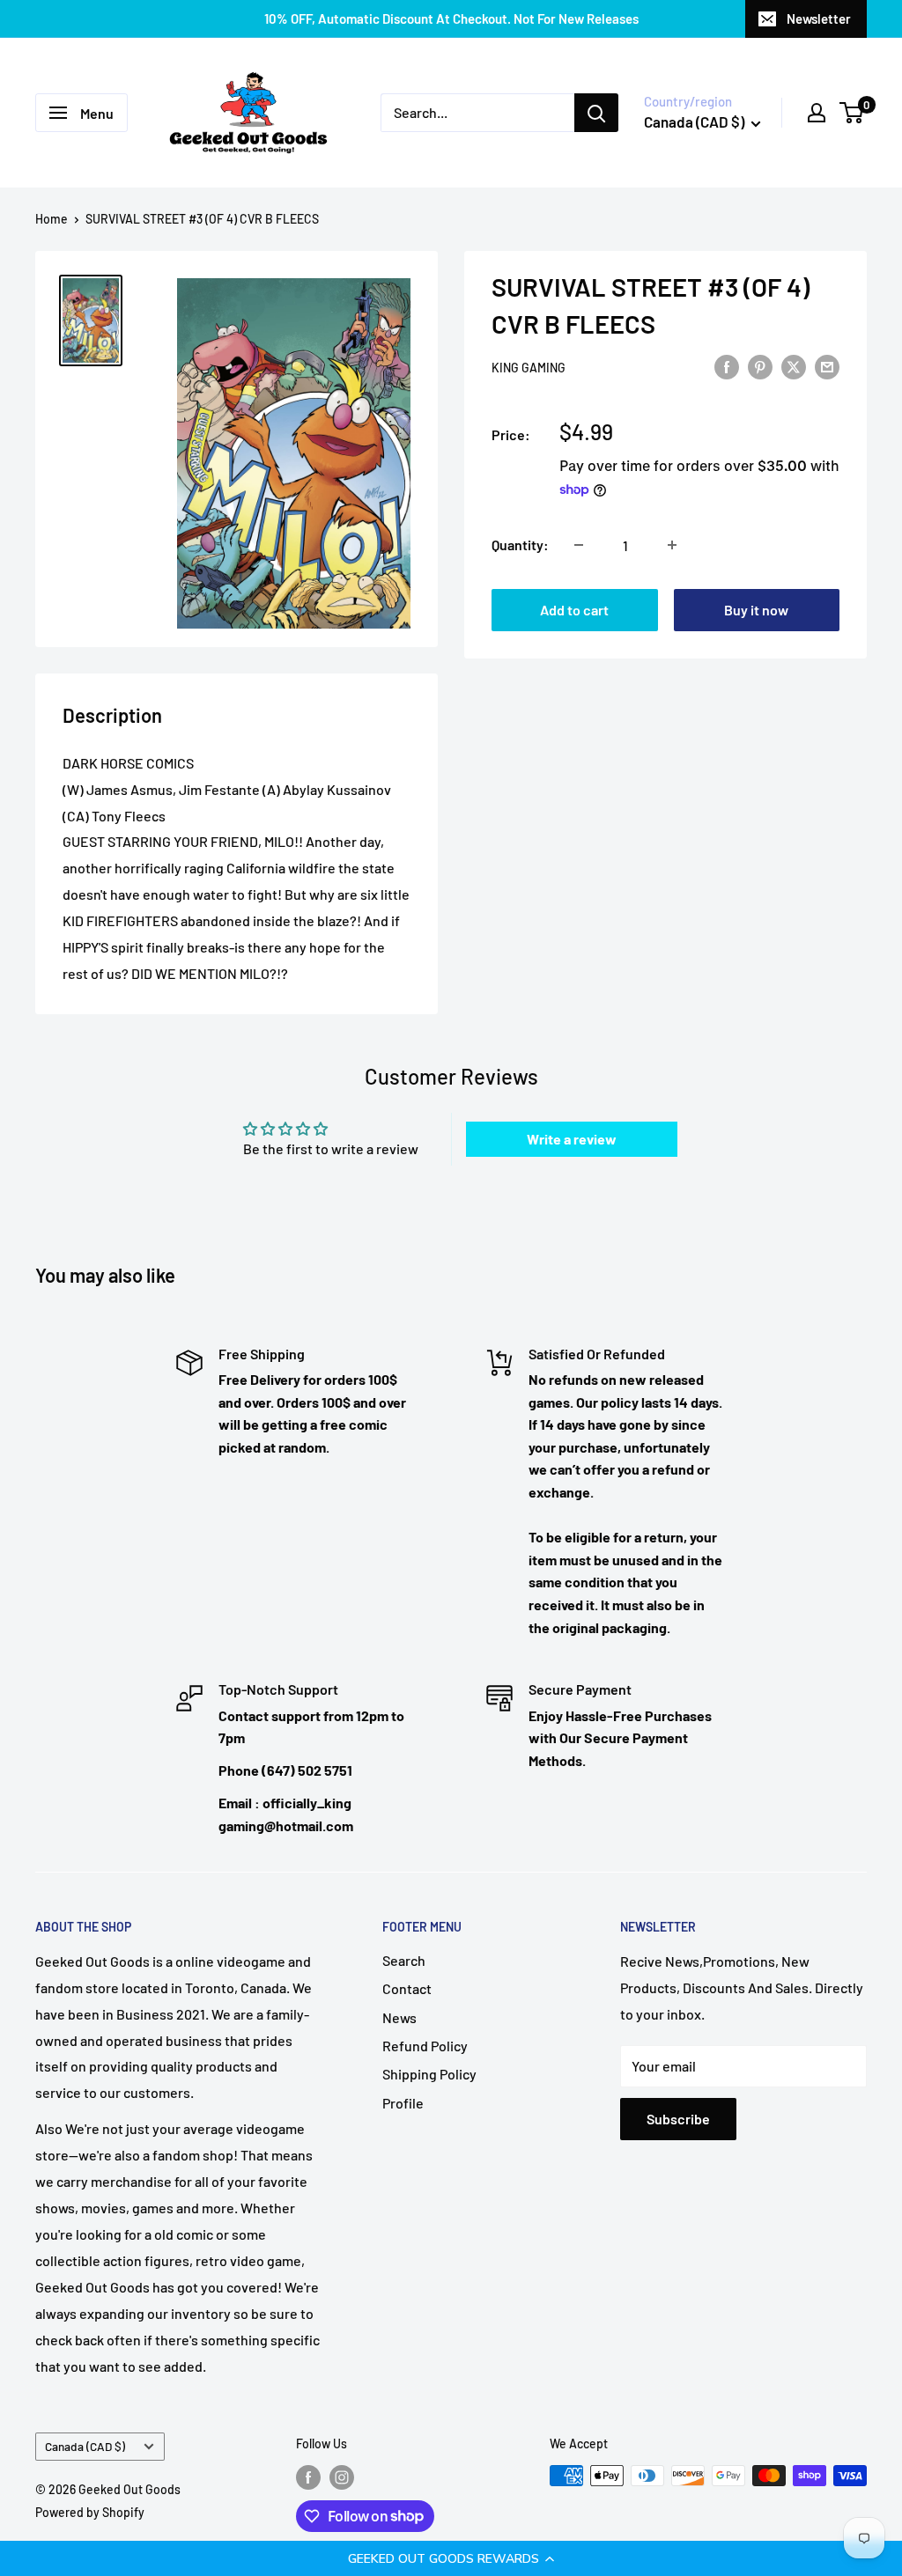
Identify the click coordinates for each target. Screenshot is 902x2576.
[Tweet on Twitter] (794, 366)
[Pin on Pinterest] (760, 366)
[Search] (596, 113)
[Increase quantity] (672, 545)
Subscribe (678, 2119)
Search (404, 1960)
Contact (407, 1988)
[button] (451, 2558)
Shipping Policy (429, 2074)
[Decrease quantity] (579, 545)
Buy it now (756, 610)
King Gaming (529, 368)
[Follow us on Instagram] (342, 2477)
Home (52, 219)
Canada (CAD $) (85, 2446)
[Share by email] (827, 366)
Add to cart (574, 610)
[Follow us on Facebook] (308, 2477)
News (399, 2017)
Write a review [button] (572, 1139)
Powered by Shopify (90, 2512)
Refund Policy (425, 2046)
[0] (852, 113)
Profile (403, 2103)
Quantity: (520, 545)
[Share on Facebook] (727, 366)
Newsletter (819, 18)
